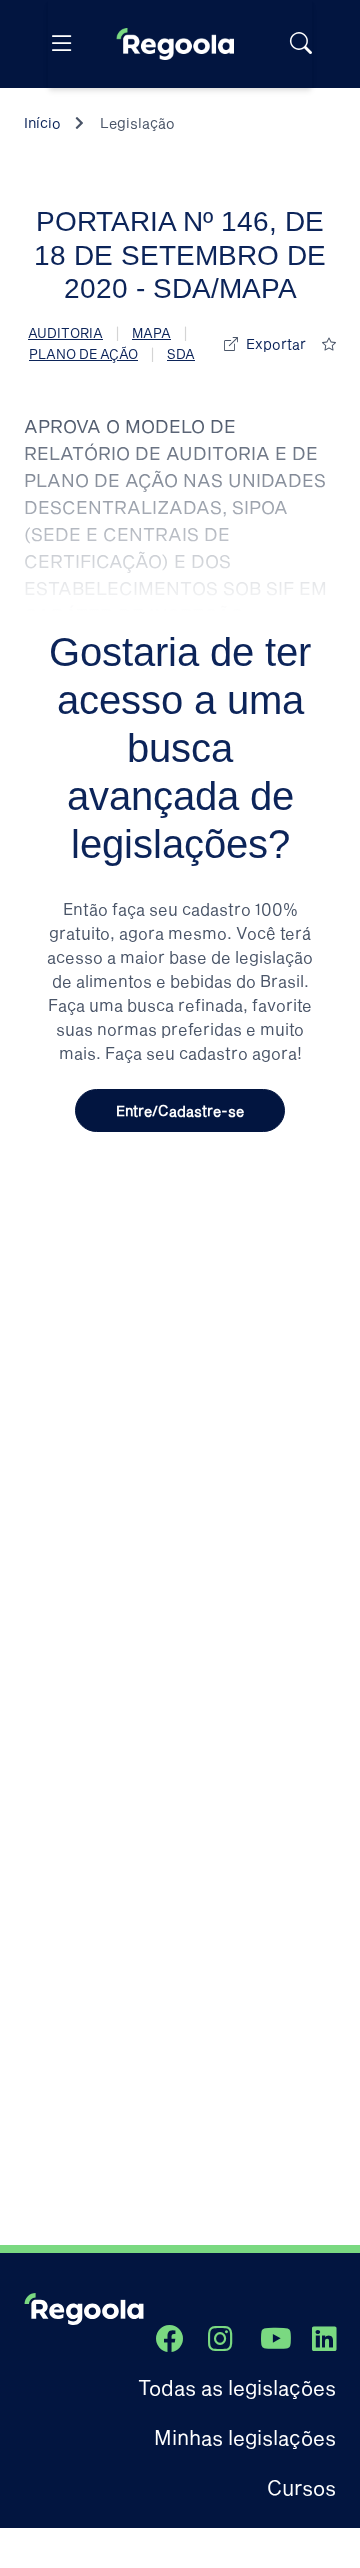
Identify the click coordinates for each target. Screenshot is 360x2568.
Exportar (276, 343)
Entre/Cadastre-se (180, 1110)
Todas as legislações (237, 2387)
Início (42, 122)
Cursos (301, 2487)
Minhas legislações (245, 2437)
